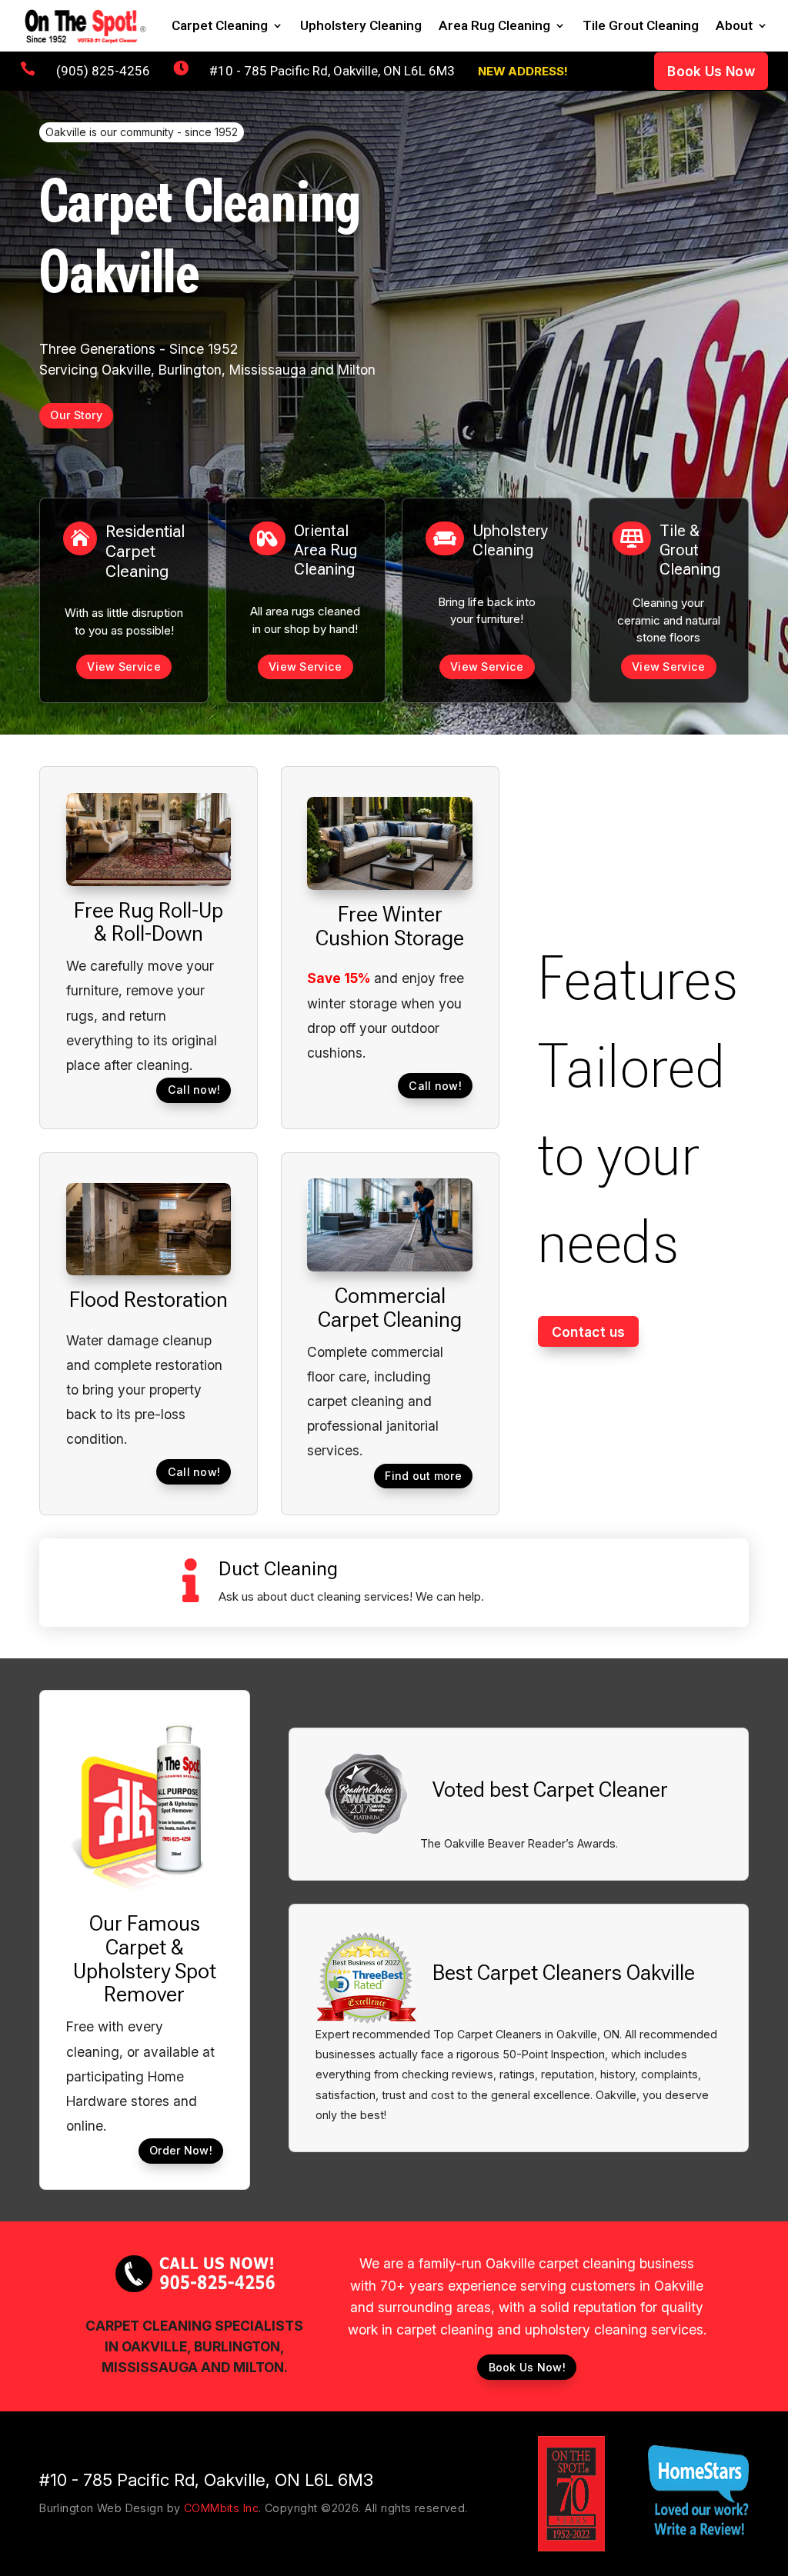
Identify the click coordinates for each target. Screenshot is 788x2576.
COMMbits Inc (221, 2508)
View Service (124, 666)
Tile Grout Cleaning (641, 27)
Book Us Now (711, 71)
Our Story (76, 415)
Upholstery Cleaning (361, 27)
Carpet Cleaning (220, 27)
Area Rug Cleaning (494, 27)
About (734, 27)
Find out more (423, 1476)
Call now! (194, 1090)
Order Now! (181, 2150)
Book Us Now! (527, 2367)
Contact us (588, 1332)
